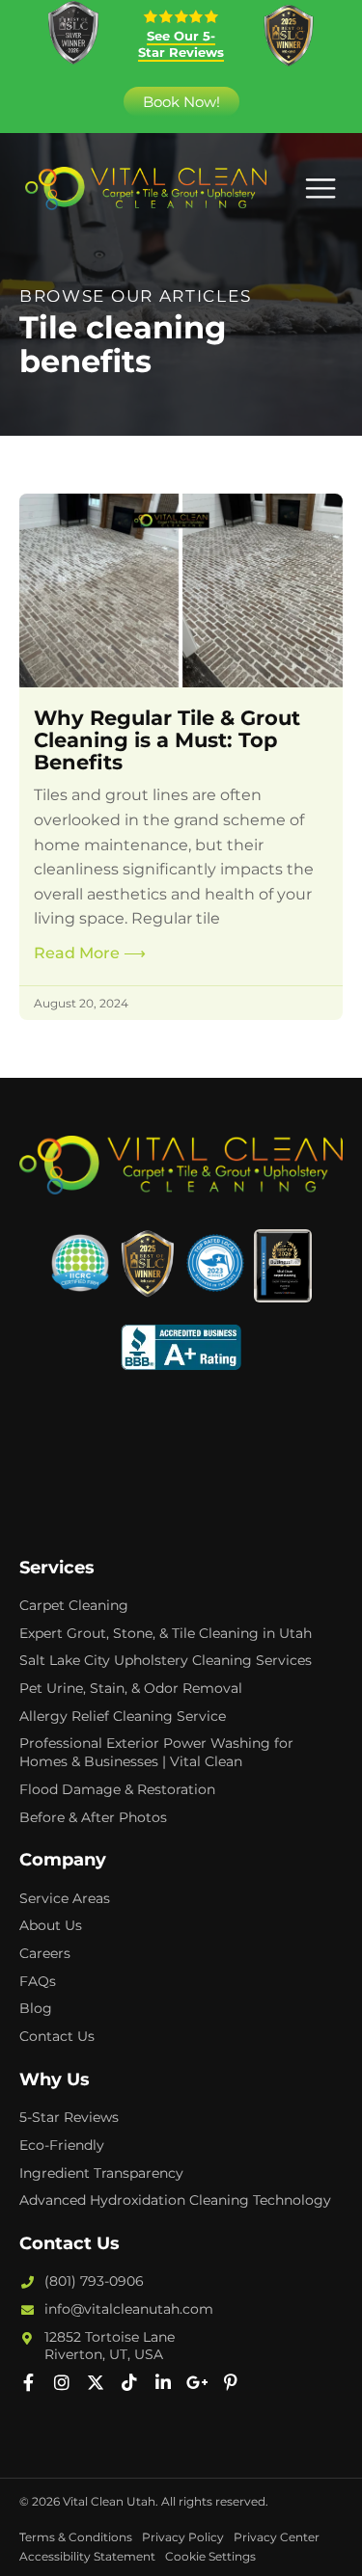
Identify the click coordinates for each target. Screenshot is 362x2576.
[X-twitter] (96, 2382)
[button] (320, 188)
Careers (45, 1953)
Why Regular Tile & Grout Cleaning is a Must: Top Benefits (167, 740)
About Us (51, 1925)
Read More (90, 953)
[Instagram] (62, 2382)
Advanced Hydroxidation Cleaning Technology (175, 2200)
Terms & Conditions (76, 2537)
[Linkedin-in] (163, 2382)
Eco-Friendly (62, 2145)
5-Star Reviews (69, 2117)
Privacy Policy (183, 2537)
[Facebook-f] (28, 2382)
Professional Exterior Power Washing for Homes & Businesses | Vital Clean (156, 1752)
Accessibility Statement (87, 2556)
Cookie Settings (210, 2556)
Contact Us (57, 2036)
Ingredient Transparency (101, 2173)
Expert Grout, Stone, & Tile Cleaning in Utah (166, 1633)
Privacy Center (277, 2537)
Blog (36, 2008)
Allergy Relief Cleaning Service (123, 1716)
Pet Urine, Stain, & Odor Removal (131, 1688)
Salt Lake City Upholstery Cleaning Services (166, 1660)
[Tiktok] (129, 2382)
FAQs (38, 1981)
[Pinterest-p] (231, 2382)
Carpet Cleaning (74, 1605)
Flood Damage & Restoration (117, 1789)
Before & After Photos (93, 1817)
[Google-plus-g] (197, 2382)
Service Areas (65, 1898)
